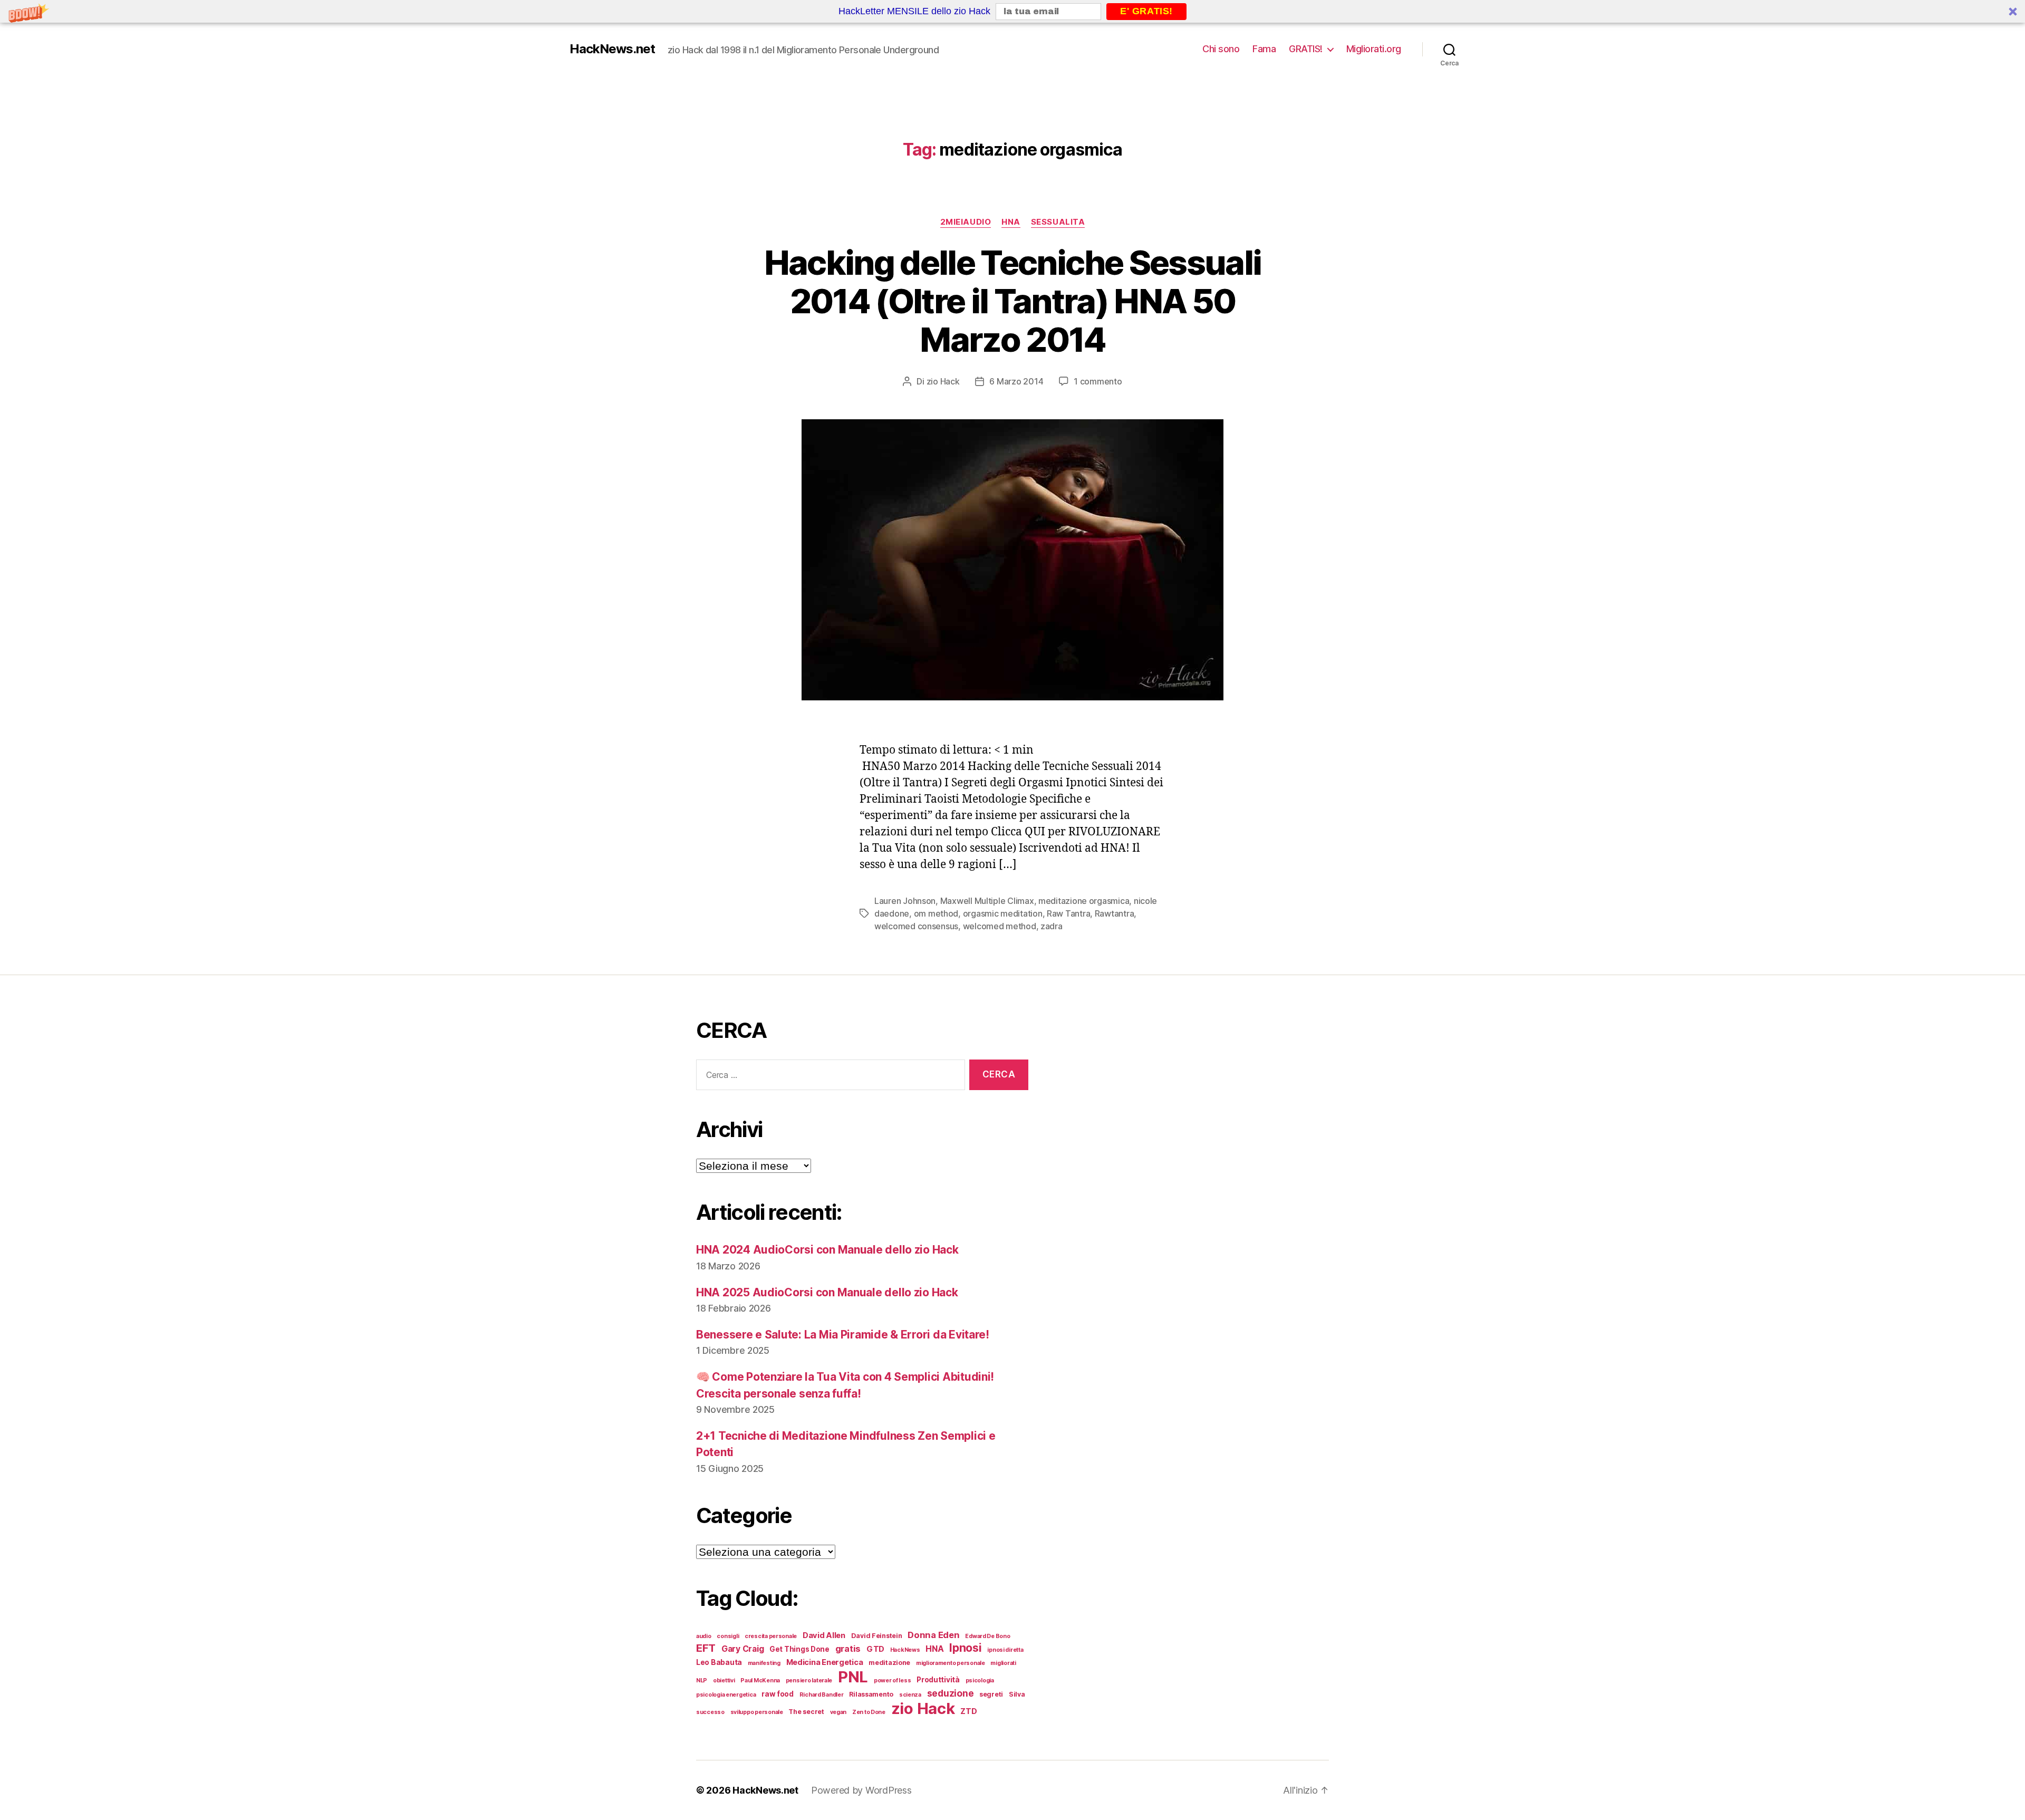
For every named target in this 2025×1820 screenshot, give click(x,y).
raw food (778, 1694)
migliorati (1003, 1663)
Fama (1264, 49)
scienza (910, 1695)
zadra (1052, 926)
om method (936, 913)
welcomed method (1000, 926)
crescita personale (771, 1636)
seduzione (951, 1693)
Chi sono (1221, 49)
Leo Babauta (719, 1662)
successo (710, 1712)
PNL (853, 1677)
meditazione (889, 1663)
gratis (848, 1649)
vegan (838, 1712)
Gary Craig (742, 1649)
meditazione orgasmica (1084, 901)
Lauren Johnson (905, 901)
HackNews (905, 1650)
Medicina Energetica (825, 1662)
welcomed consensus (916, 926)
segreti (991, 1694)
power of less (893, 1681)
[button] (1012, 11)
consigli (728, 1636)
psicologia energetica (726, 1695)
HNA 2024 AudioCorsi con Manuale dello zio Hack (827, 1250)
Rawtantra (1115, 913)
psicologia (980, 1681)
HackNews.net (612, 49)
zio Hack (943, 381)
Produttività (938, 1680)
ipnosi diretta (1005, 1650)
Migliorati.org (1374, 49)
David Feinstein (877, 1636)
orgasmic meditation (1003, 913)
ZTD (968, 1711)
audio (704, 1636)
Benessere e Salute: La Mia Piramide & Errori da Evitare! (843, 1335)
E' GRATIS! (1146, 11)
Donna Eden (933, 1635)
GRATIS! (1306, 49)
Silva (1017, 1694)
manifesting (764, 1663)
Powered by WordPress (861, 1790)
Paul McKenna (760, 1681)
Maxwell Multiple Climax (987, 901)
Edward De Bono (987, 1636)
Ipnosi (965, 1648)
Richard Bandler (822, 1695)
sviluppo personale (757, 1712)
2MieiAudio (966, 222)
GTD (875, 1649)
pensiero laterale (809, 1681)
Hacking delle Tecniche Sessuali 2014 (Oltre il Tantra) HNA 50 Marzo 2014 (1013, 301)
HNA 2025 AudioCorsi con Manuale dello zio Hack (827, 1292)
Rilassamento (871, 1694)
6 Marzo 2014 (1016, 381)
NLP (702, 1681)
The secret (806, 1712)
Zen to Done (869, 1712)
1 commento (1098, 381)
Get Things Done (799, 1649)
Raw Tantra (1068, 913)
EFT (706, 1648)
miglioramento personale (951, 1663)
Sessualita (1058, 222)
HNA (1011, 222)
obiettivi (724, 1681)
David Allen (824, 1635)
